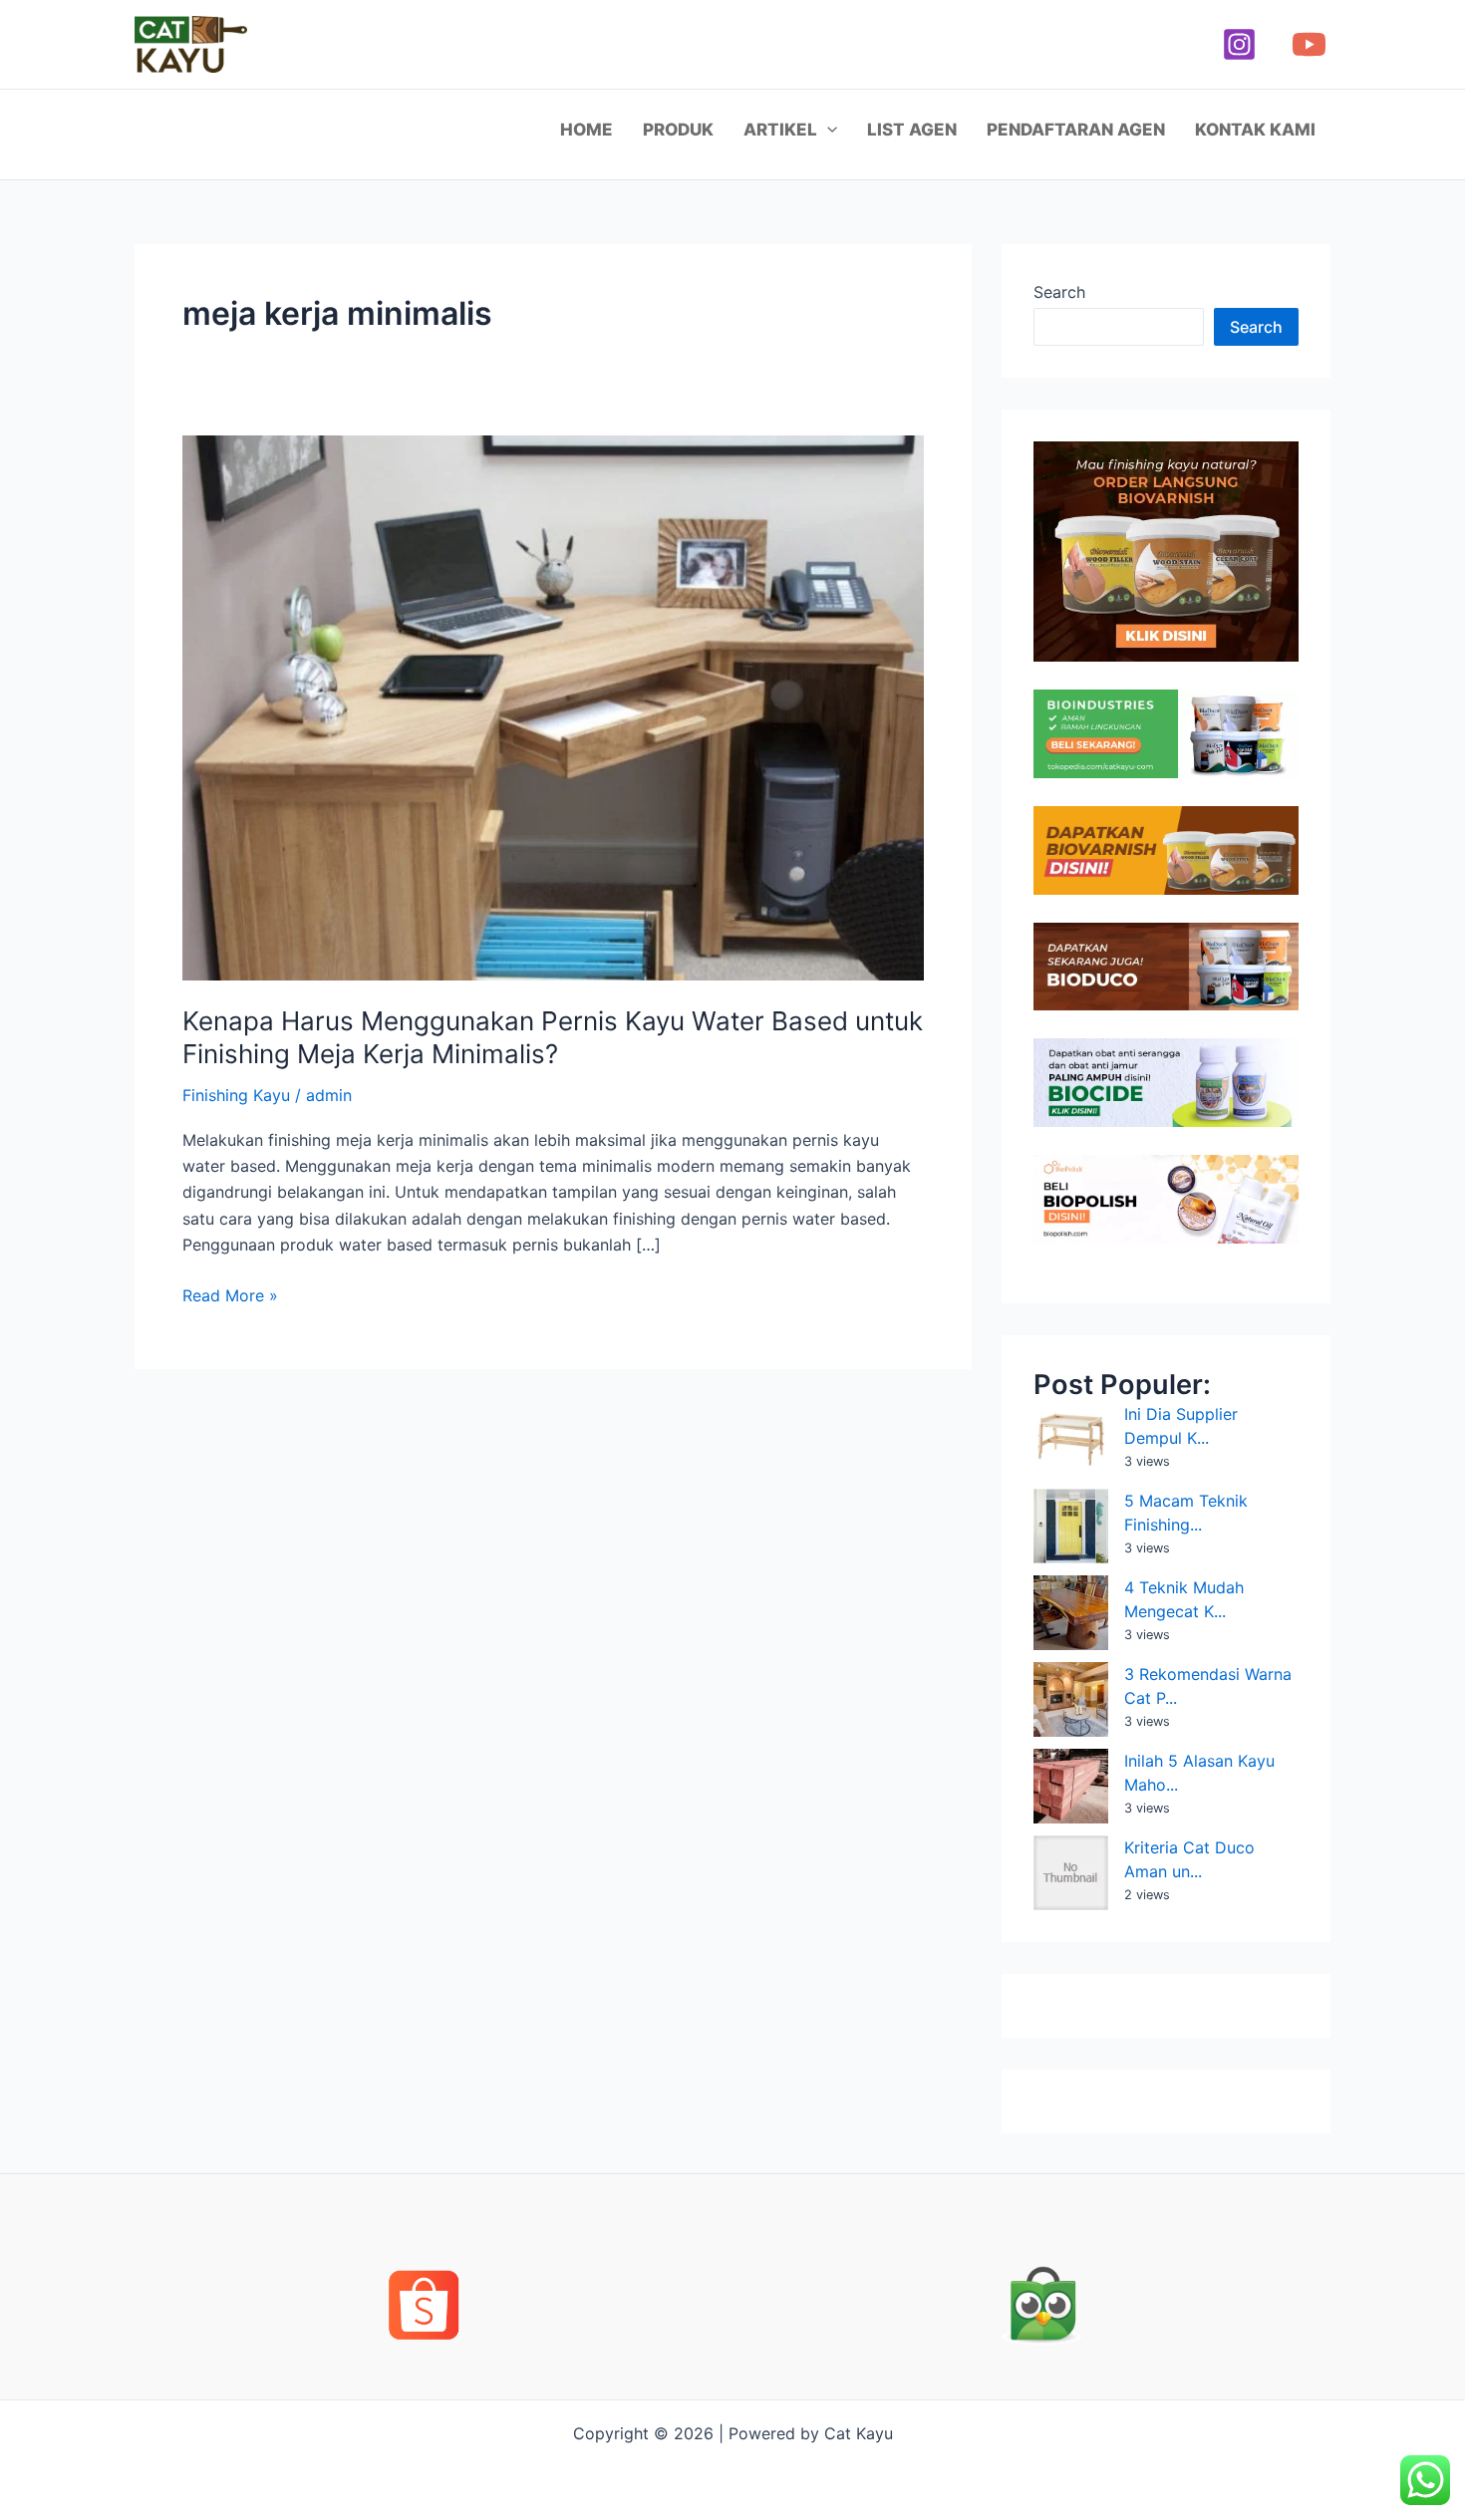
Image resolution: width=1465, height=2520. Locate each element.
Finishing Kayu (236, 1095)
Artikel (780, 130)
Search (1059, 292)
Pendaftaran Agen (1076, 130)
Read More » (230, 1294)
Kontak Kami (1255, 130)
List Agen (912, 130)
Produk (678, 130)
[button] (827, 130)
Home (586, 130)
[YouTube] (1309, 44)
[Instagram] (1239, 44)
